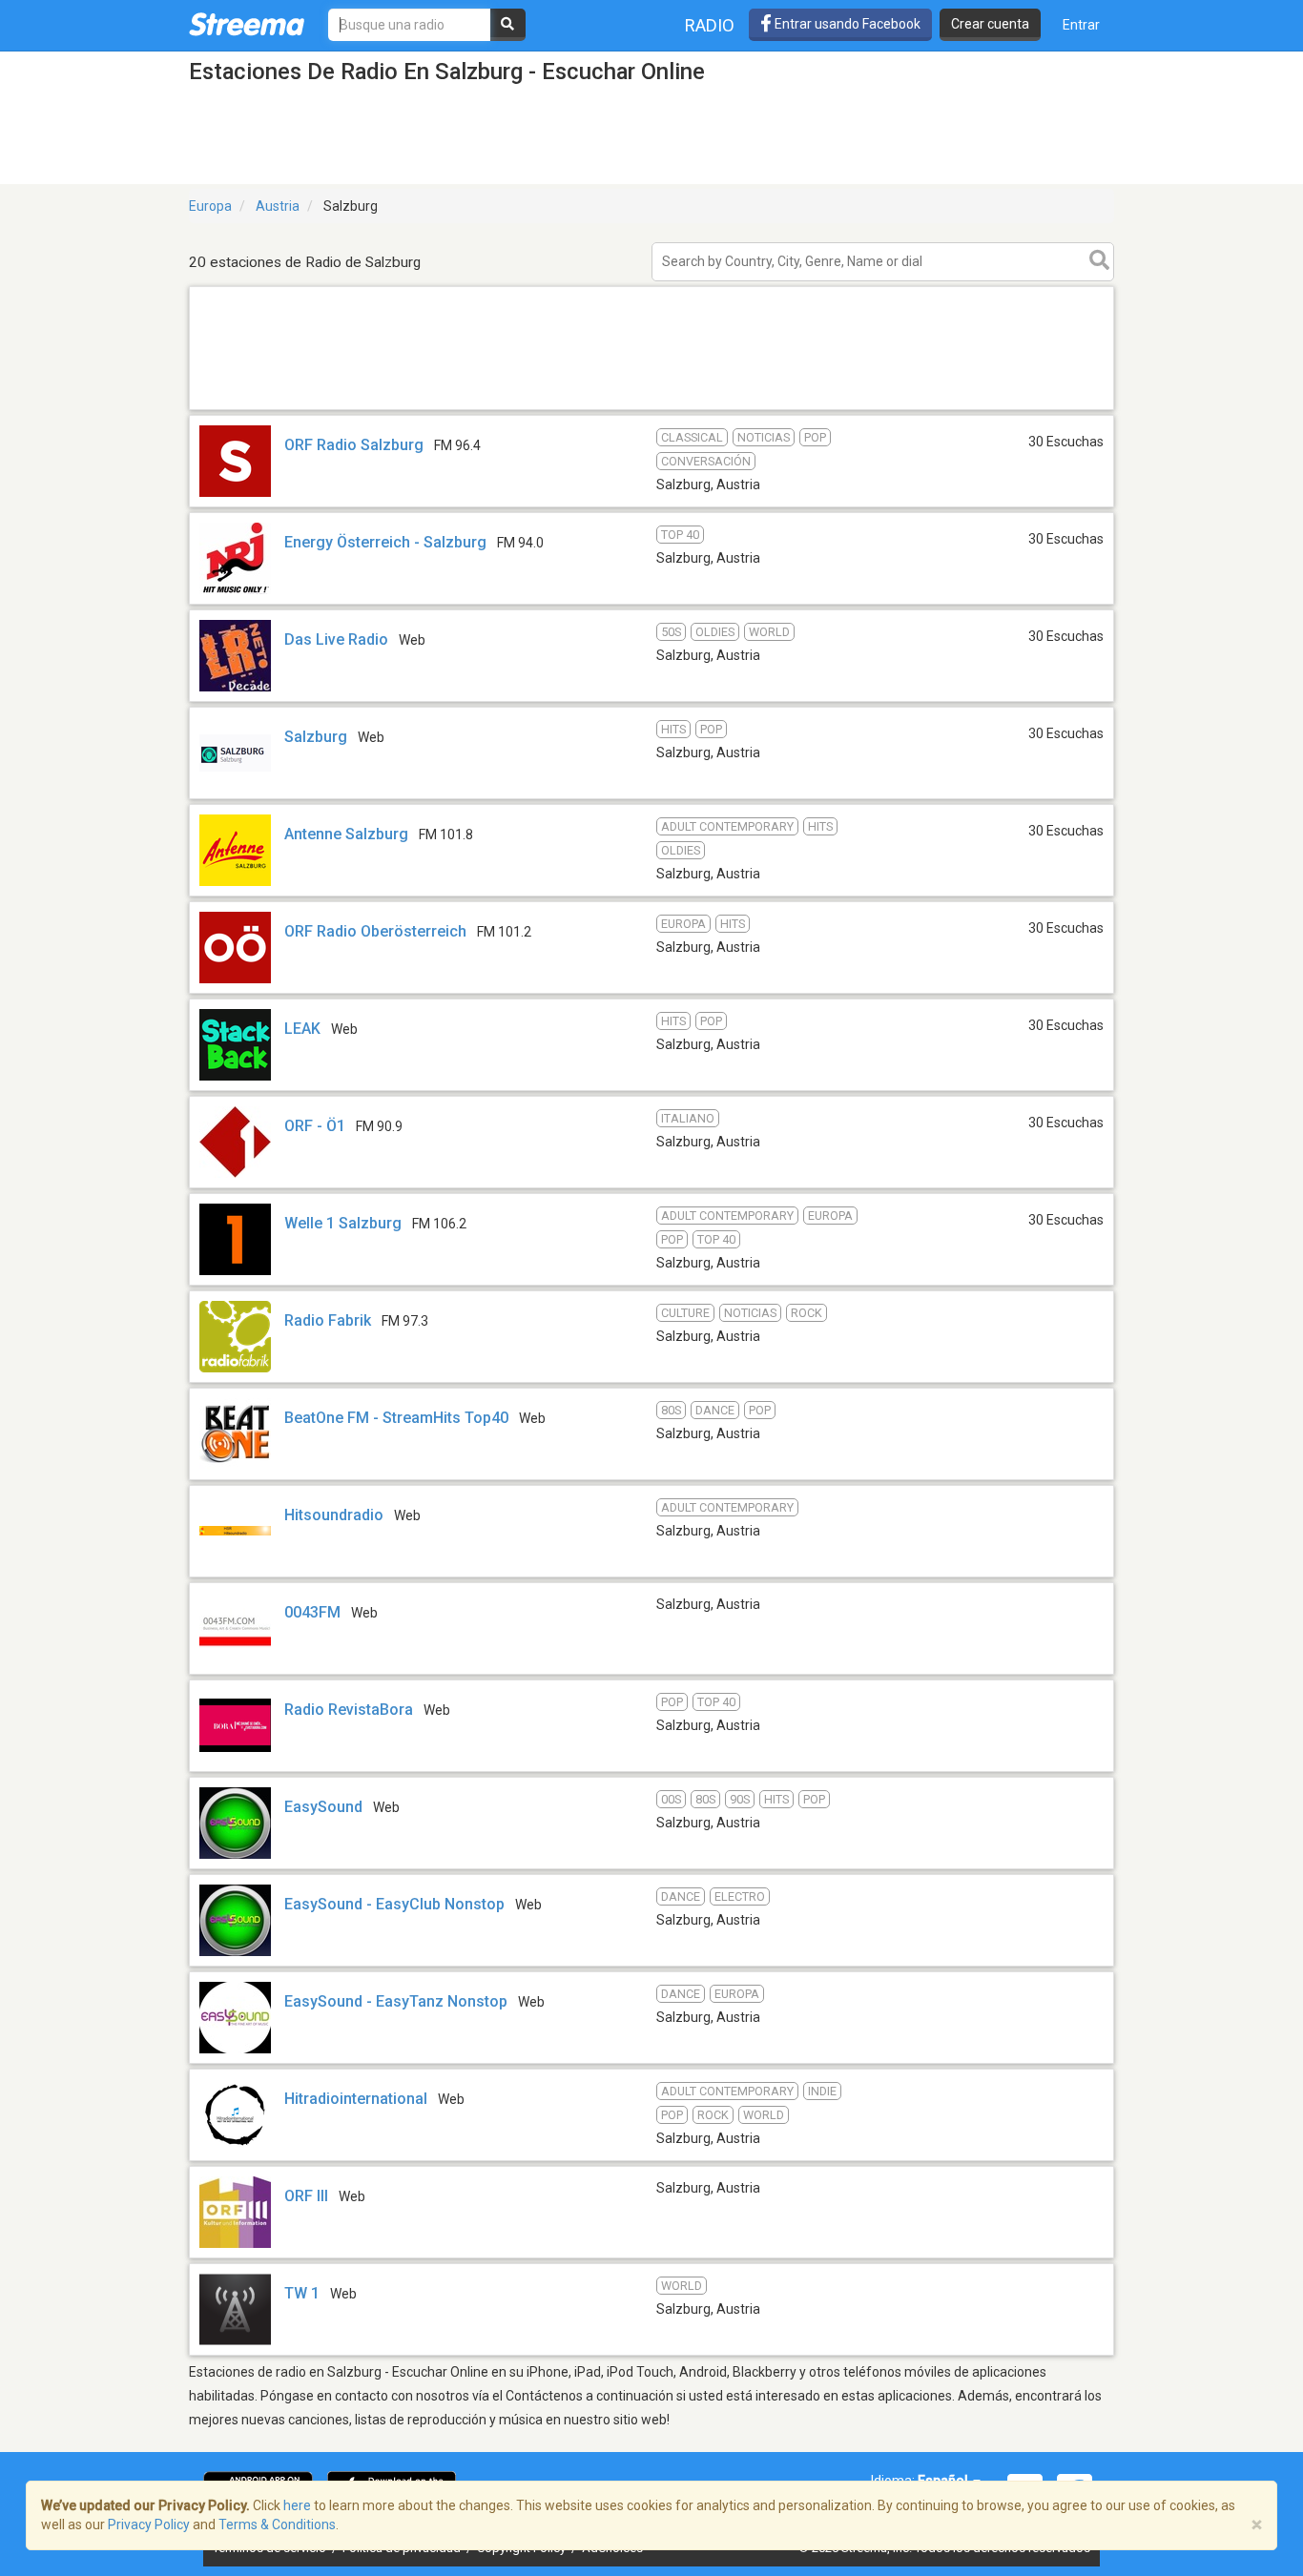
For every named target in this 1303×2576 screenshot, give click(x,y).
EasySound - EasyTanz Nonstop (396, 2001)
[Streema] (247, 24)
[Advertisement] (651, 409)
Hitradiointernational (356, 2099)
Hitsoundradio (334, 1515)
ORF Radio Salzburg (354, 445)
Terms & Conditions (277, 2524)
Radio (710, 25)
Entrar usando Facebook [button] (846, 24)
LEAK (302, 1029)
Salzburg (316, 737)
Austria (278, 206)
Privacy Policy (149, 2524)
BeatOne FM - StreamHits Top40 (396, 1418)
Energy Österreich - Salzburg (385, 542)
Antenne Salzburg (346, 834)
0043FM (312, 1612)
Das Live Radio (336, 639)
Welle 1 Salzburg (343, 1223)
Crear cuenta (990, 24)
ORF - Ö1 (315, 1126)
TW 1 (302, 2293)
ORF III (306, 2196)
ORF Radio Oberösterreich (375, 931)
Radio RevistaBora (349, 1710)
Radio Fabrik (328, 1320)
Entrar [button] (1081, 25)
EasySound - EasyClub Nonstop (394, 1904)
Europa (210, 206)
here (297, 2505)
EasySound (323, 1807)
